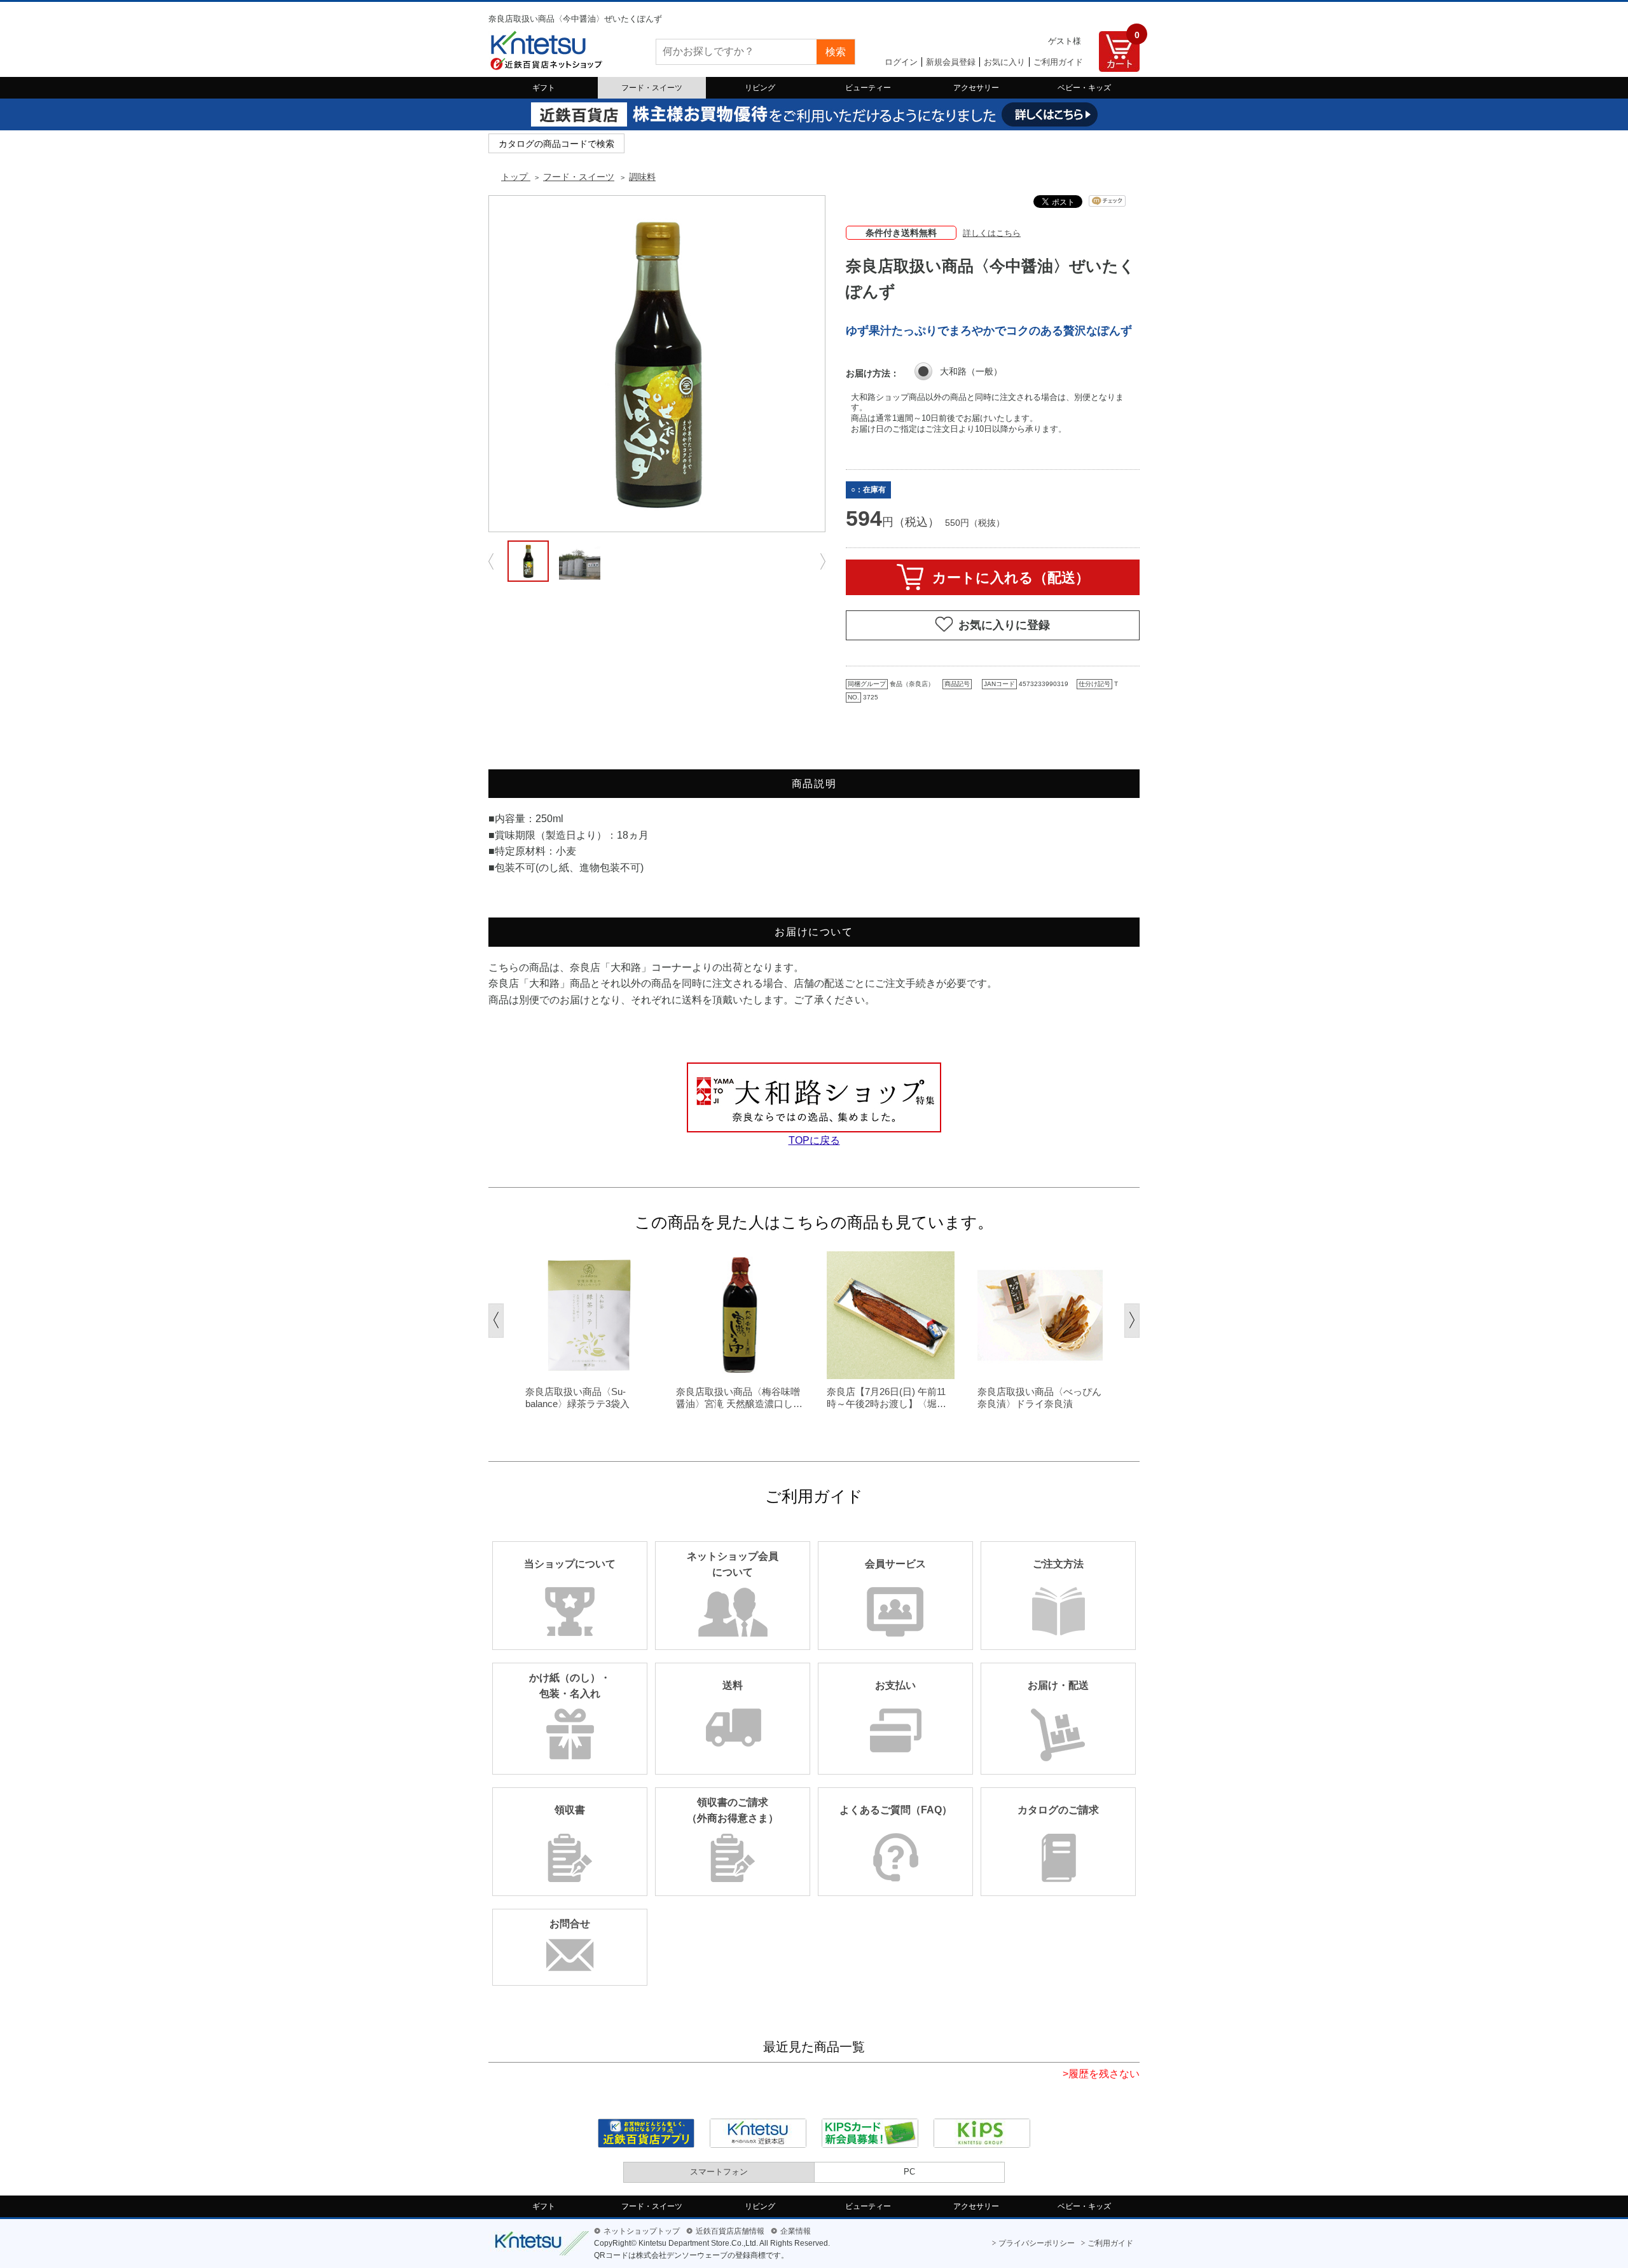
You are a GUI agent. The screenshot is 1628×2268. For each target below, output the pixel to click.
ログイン (901, 62)
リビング (760, 88)
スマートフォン (719, 2172)
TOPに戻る (814, 1140)
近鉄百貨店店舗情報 (730, 2231)
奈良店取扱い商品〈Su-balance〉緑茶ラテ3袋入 (577, 1398)
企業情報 (796, 2231)
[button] (496, 1321)
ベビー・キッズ (1084, 88)
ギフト (544, 88)
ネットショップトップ (642, 2231)
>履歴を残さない (1101, 2074)
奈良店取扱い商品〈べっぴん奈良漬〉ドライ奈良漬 (1039, 1398)
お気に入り (1004, 62)
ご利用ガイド (1058, 62)
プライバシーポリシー (1037, 2243)
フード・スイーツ (652, 88)
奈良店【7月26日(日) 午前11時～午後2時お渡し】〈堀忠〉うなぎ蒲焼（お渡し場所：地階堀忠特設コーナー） (889, 1398)
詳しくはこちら (992, 233)
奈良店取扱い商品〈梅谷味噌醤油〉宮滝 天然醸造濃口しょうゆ (739, 1398)
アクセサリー (976, 88)
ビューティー (868, 88)
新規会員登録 (951, 62)
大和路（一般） (971, 371)
